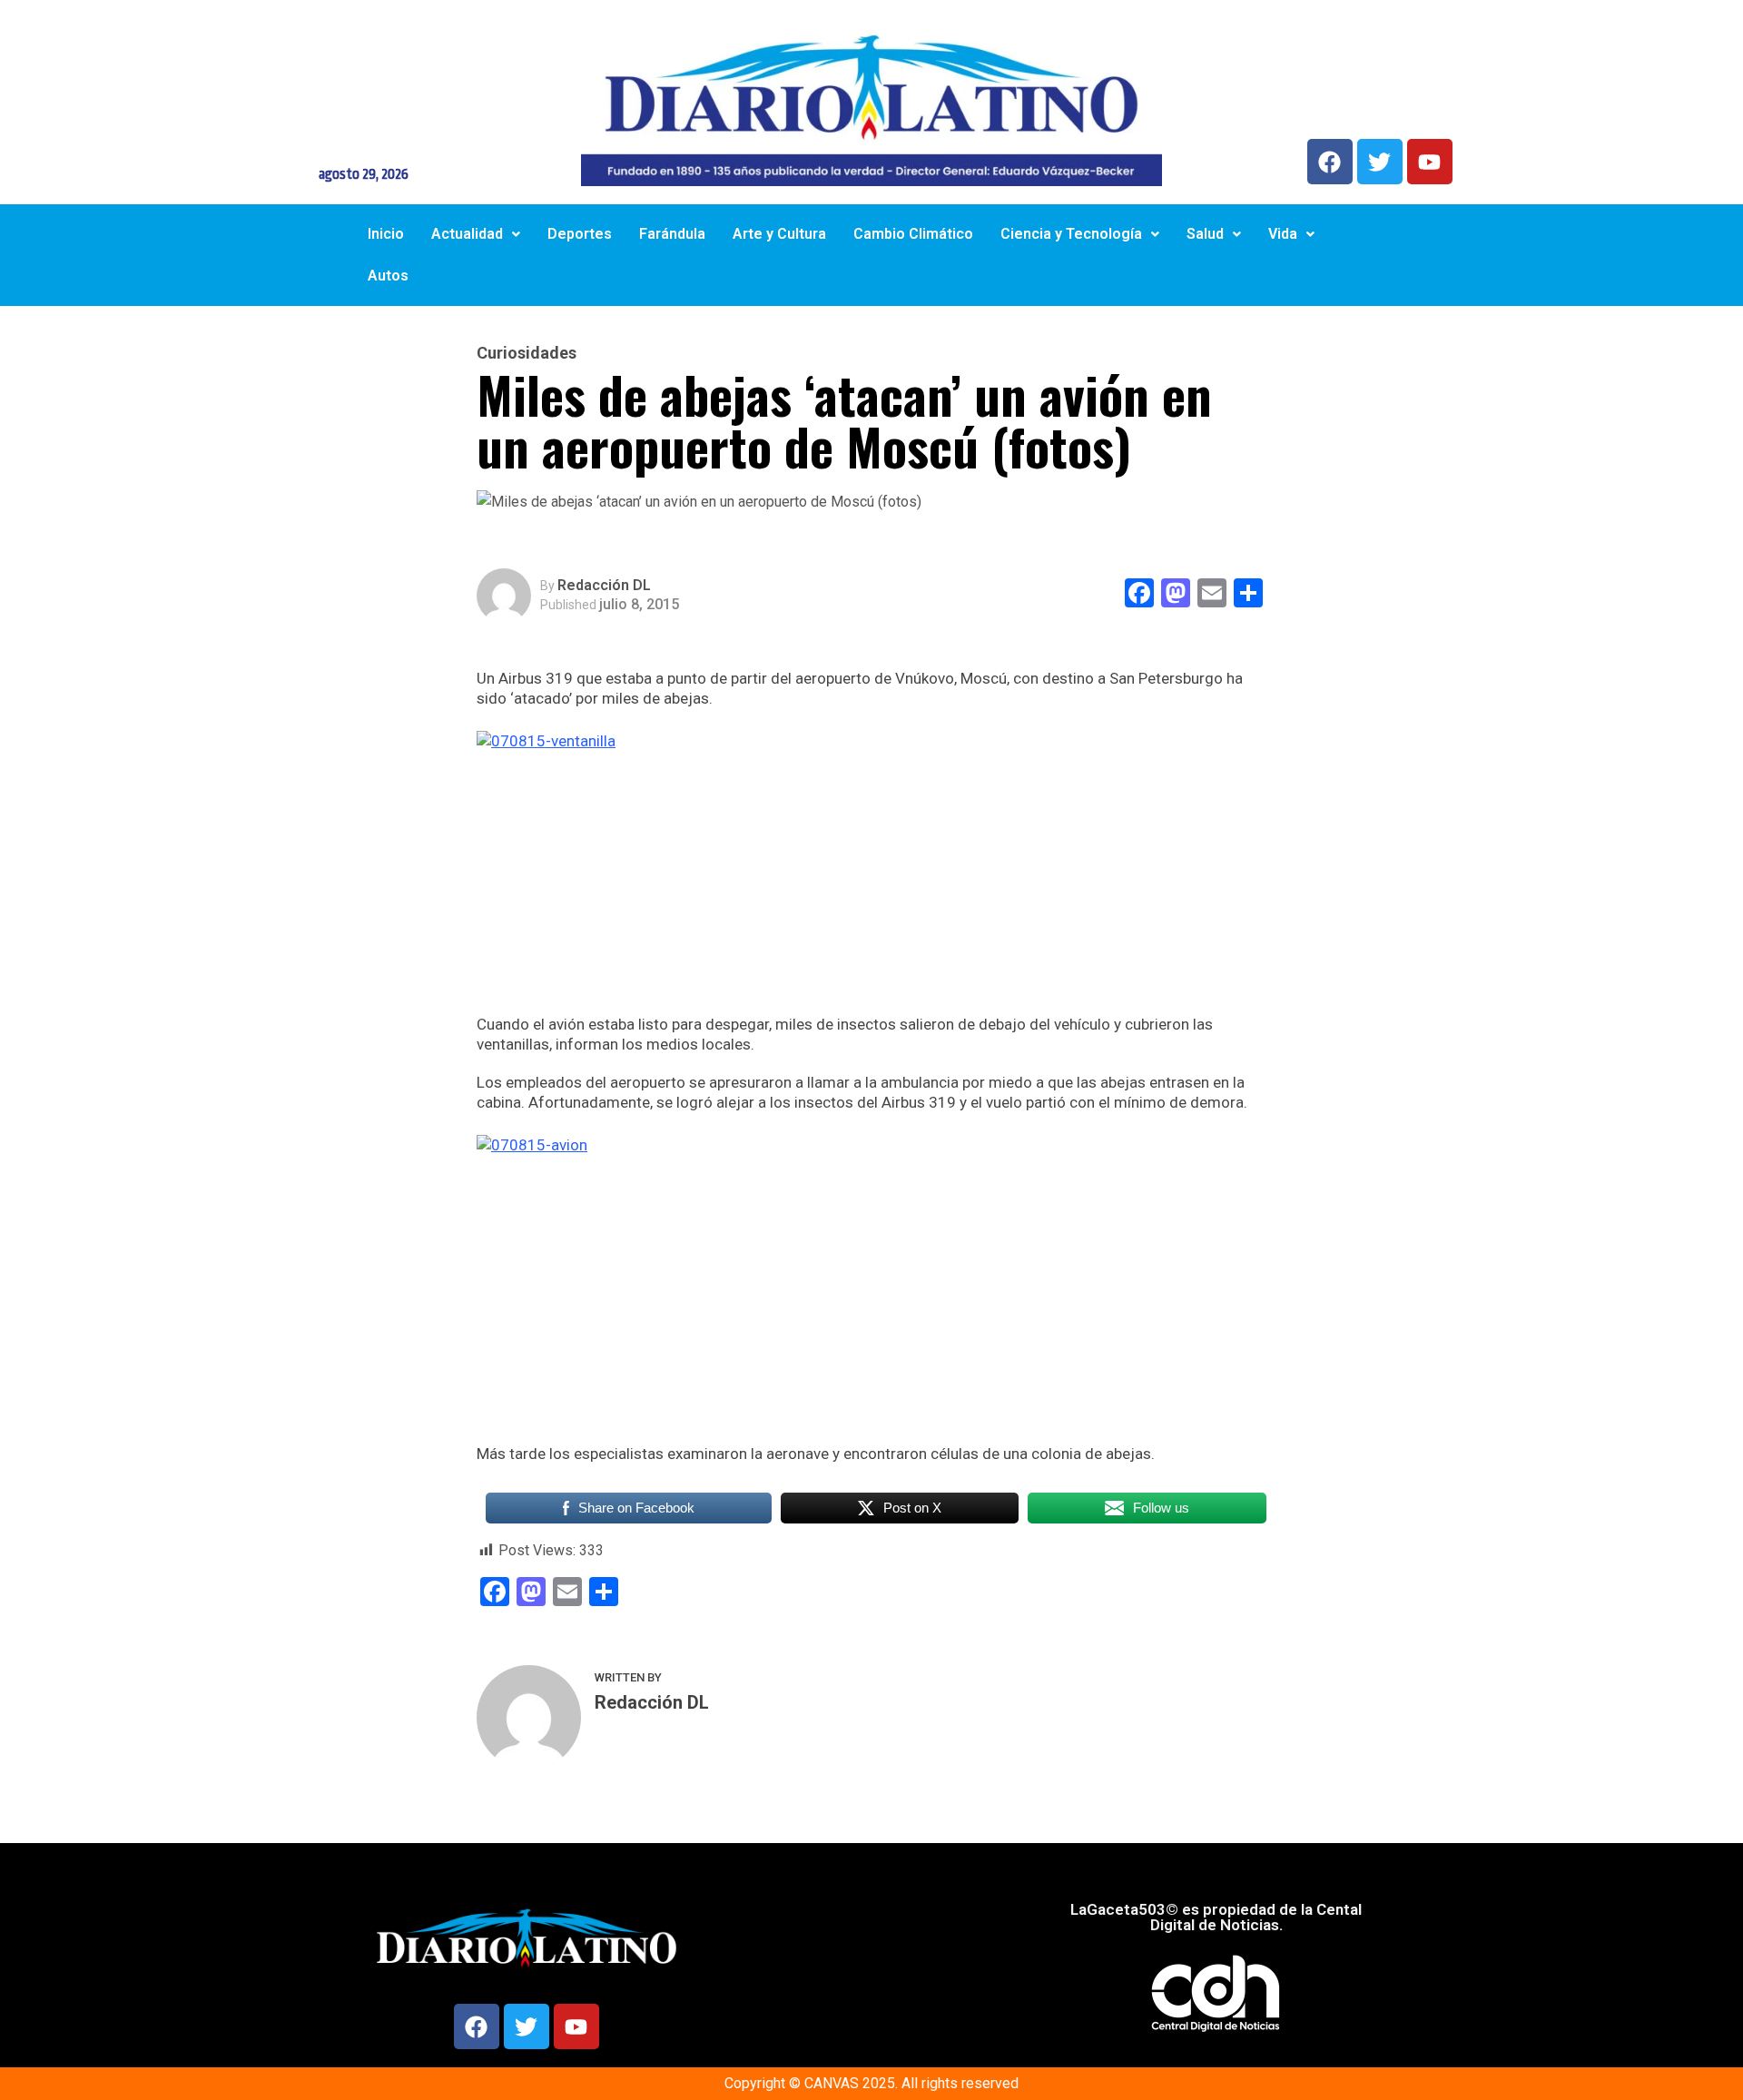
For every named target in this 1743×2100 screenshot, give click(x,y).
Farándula (672, 234)
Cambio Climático (913, 234)
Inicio (386, 234)
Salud (1205, 234)
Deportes (580, 234)
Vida (1283, 234)
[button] (476, 234)
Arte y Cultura (779, 234)
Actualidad (467, 234)
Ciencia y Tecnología (1071, 234)
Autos (388, 276)
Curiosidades (527, 353)
